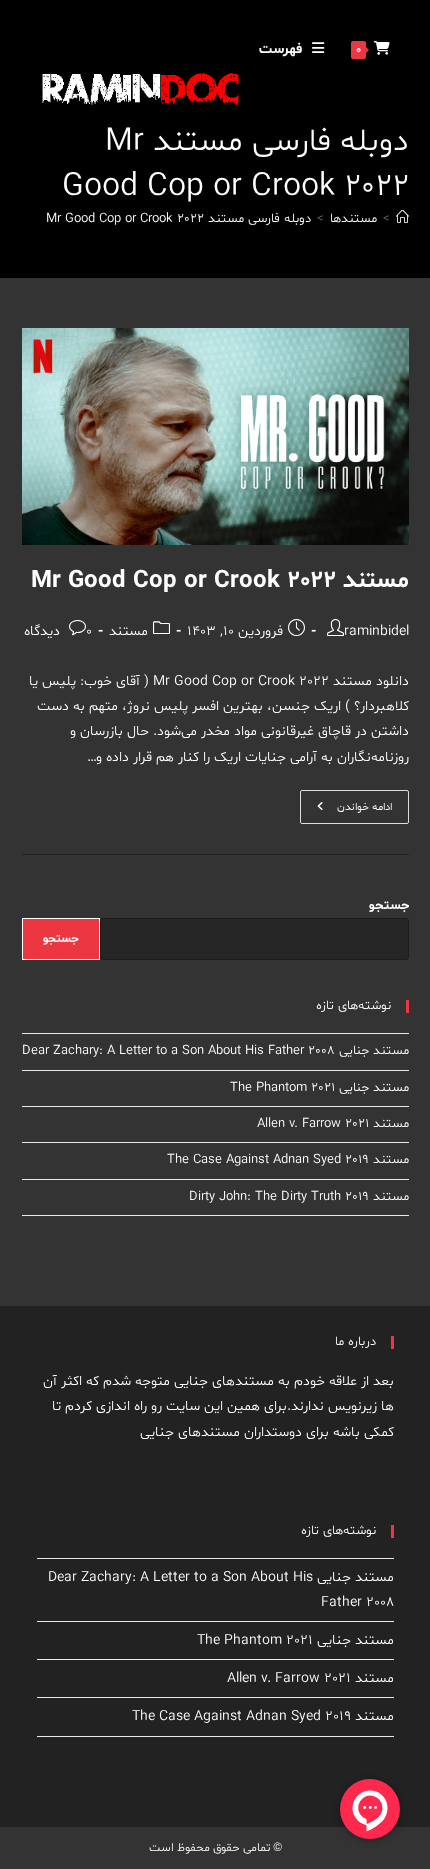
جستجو (389, 906)
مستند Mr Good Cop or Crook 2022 (220, 581)
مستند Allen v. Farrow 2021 (333, 1124)
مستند (128, 631)
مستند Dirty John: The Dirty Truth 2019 (299, 1197)
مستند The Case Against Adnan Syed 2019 (288, 1160)
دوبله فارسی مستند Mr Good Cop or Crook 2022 (178, 219)
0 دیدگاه (58, 631)
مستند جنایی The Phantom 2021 (319, 1088)
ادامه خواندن (346, 810)
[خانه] (402, 219)
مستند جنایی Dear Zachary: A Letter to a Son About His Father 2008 (215, 1051)
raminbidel (376, 631)
